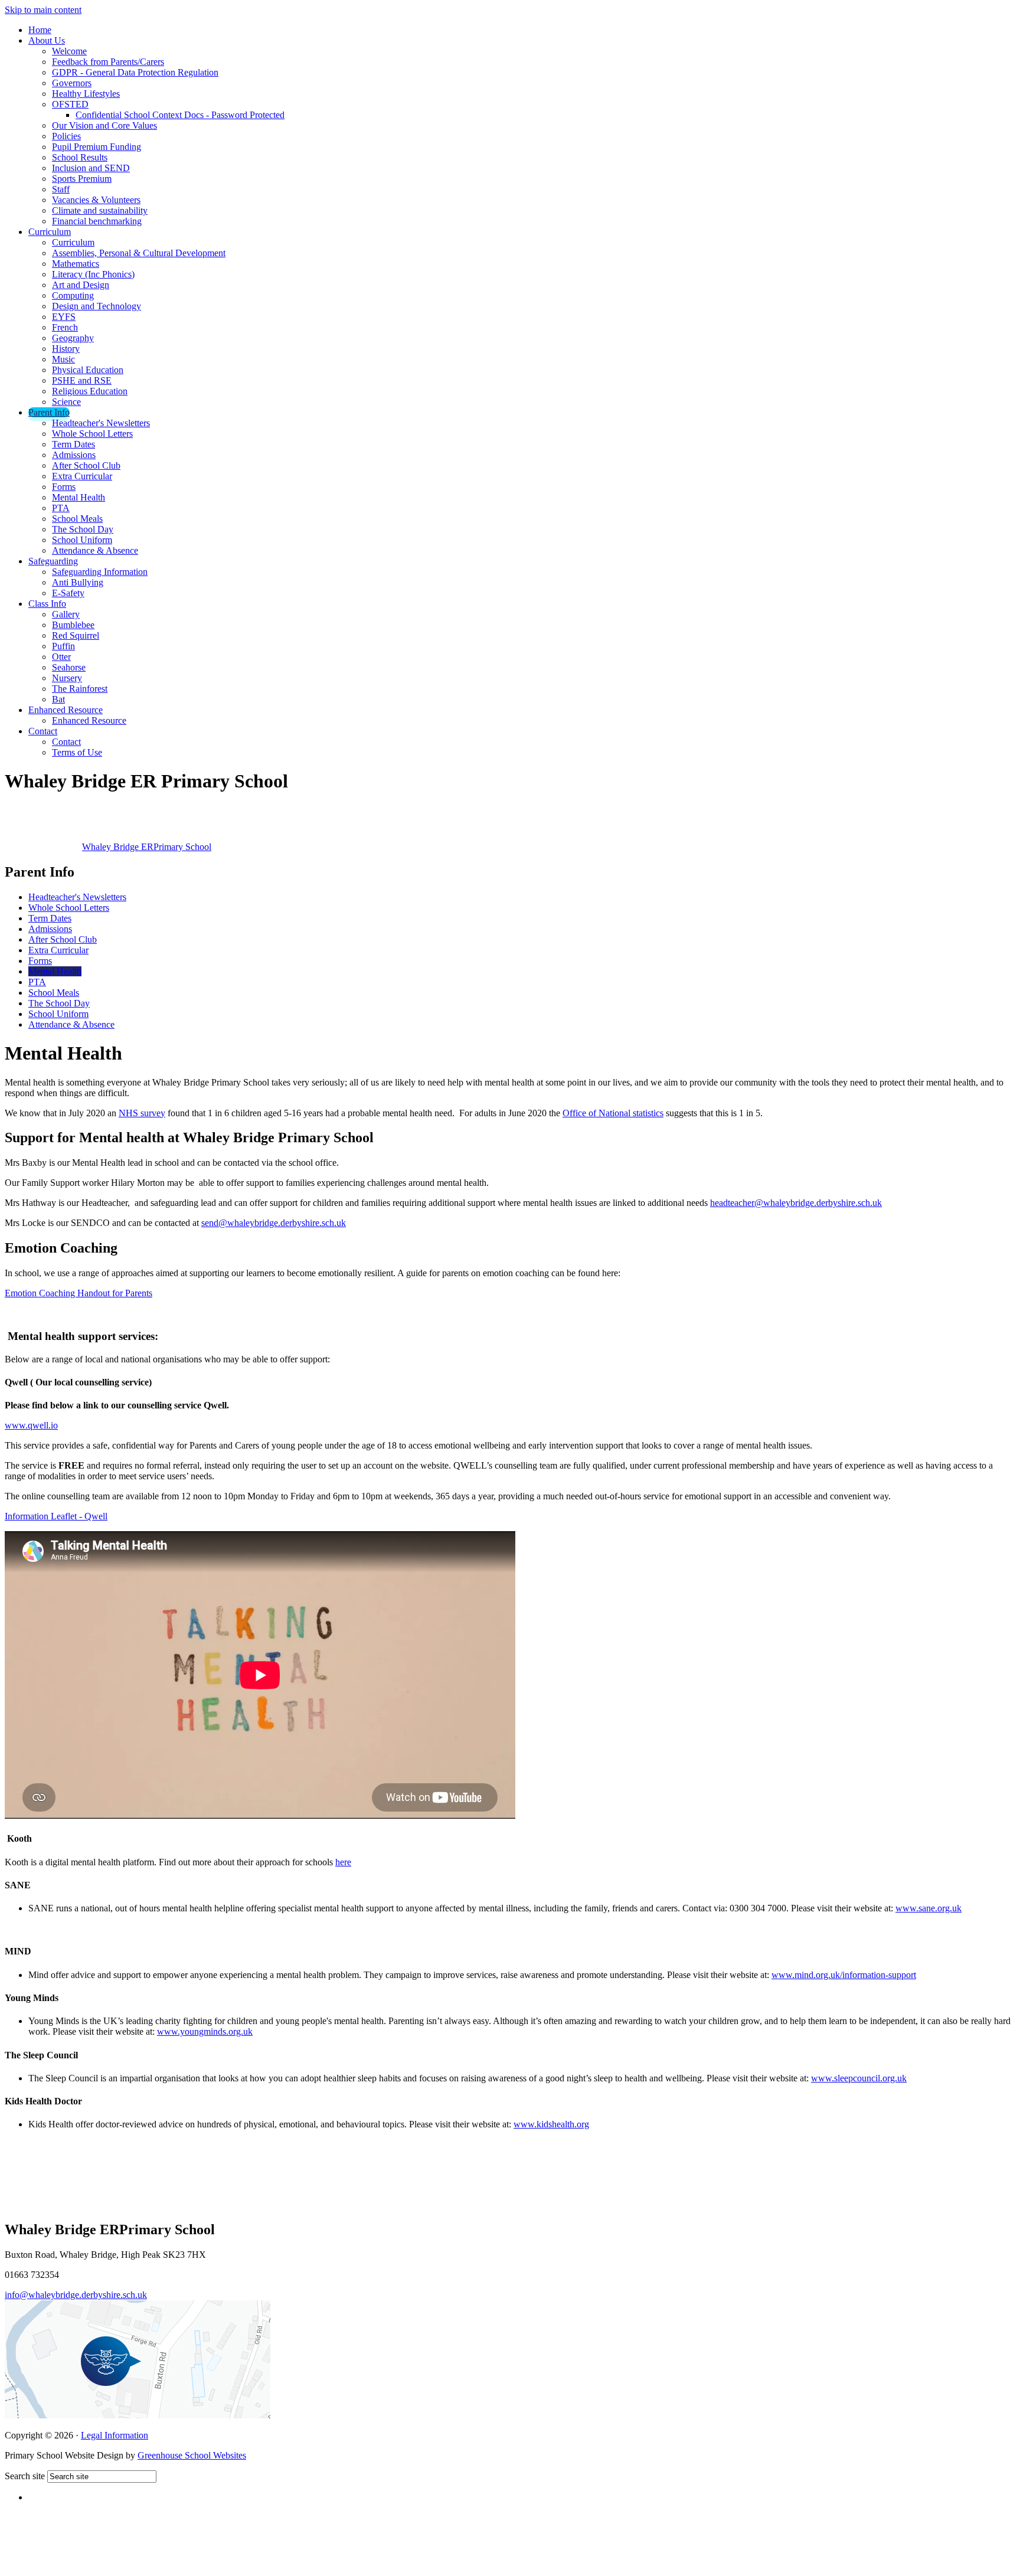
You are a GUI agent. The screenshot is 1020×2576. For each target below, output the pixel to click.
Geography (73, 338)
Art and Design (81, 285)
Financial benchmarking (97, 221)
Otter (61, 657)
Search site (25, 2476)
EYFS (64, 317)
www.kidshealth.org (551, 2124)
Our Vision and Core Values (104, 125)
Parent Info (49, 412)
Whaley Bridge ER (147, 847)
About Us (47, 40)
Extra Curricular (82, 476)
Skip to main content (43, 10)
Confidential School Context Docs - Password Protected (180, 115)
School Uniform (82, 540)
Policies (66, 136)
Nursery (67, 678)
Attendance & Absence (95, 550)
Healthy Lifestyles (86, 94)
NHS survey (142, 1113)
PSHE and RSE (82, 380)
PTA (61, 508)
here (343, 1862)
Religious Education (90, 391)
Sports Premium (82, 179)
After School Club (86, 465)
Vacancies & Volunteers (96, 200)
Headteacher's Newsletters (101, 423)
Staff (61, 189)
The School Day (83, 529)
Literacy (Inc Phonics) (93, 274)
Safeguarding (53, 561)
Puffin (63, 646)
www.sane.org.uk (929, 1908)
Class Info (47, 604)
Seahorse (69, 667)
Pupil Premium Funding (97, 147)
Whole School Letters (92, 434)
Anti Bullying (78, 582)
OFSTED (70, 104)
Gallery (66, 614)
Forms (64, 487)
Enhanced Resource (66, 710)
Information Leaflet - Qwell (56, 1516)
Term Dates (73, 444)
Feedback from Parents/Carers (108, 62)
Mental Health (79, 497)
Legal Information (115, 2435)
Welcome (69, 51)
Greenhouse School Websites (192, 2455)
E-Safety (68, 593)
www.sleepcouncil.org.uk (859, 2078)
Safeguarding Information (100, 572)
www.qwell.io (31, 1425)
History (66, 349)
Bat (58, 699)
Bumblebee (73, 625)
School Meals (77, 519)
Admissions (74, 455)
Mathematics (76, 264)
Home (40, 30)
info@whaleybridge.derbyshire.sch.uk (76, 2295)
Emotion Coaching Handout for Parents (79, 1293)
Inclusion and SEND (91, 168)
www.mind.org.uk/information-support (844, 1975)
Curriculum (50, 232)
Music (63, 359)
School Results (80, 157)
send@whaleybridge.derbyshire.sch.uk (274, 1223)
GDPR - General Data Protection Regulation (135, 72)
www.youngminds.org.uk (205, 2031)
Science (66, 402)
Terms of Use (77, 752)
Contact (43, 731)
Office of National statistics (613, 1113)
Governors (72, 83)
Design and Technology (97, 306)
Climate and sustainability (100, 210)
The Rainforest (80, 689)
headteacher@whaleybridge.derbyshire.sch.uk (796, 1203)
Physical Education (88, 370)
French (65, 327)
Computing (73, 295)
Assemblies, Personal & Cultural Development (139, 253)
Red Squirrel (76, 635)
